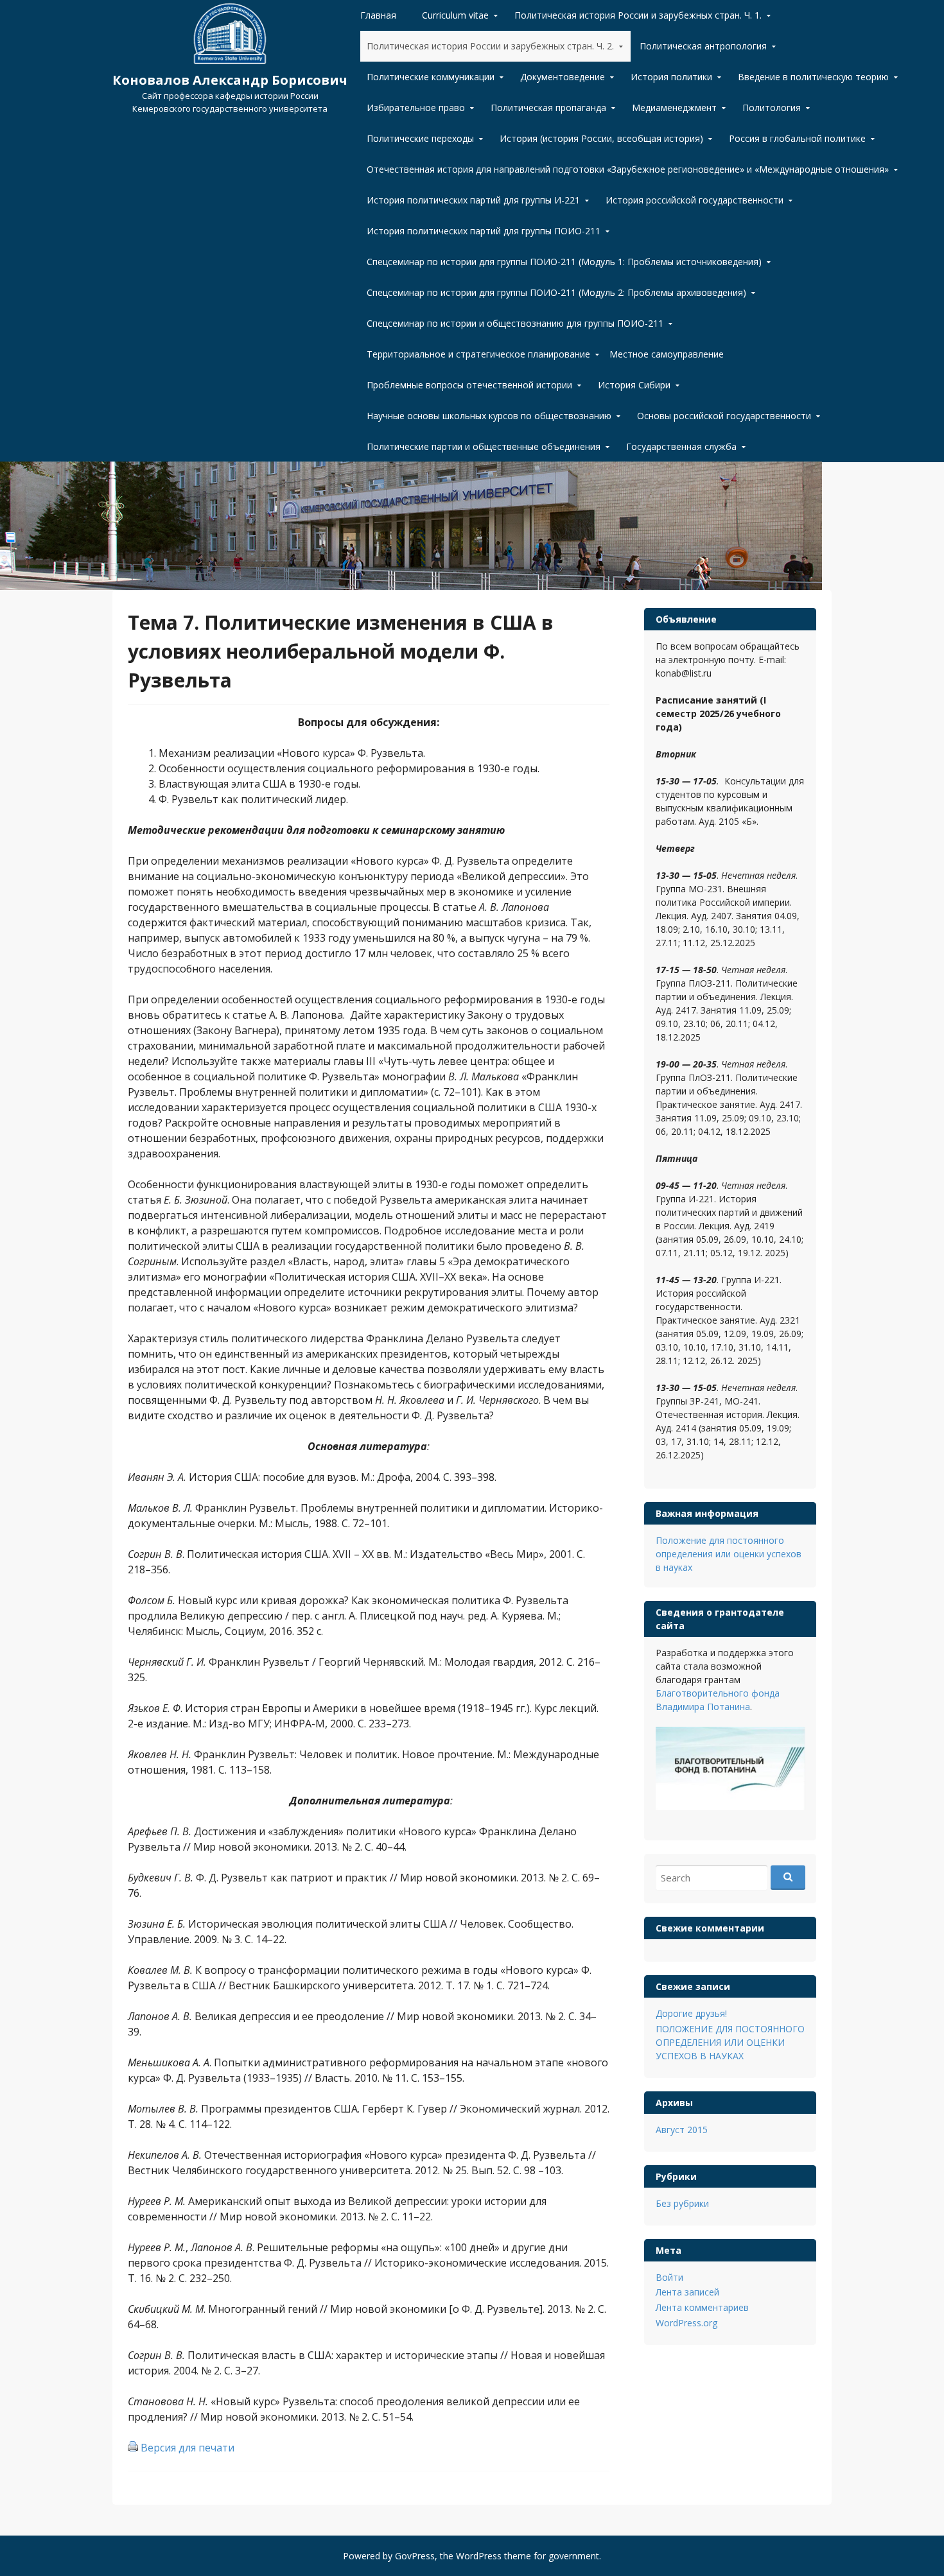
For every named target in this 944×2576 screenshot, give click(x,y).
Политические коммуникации (431, 77)
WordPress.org (686, 2323)
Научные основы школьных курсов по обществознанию (489, 416)
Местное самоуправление (667, 354)
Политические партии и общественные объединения (484, 446)
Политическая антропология (703, 46)
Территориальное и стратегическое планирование (478, 354)
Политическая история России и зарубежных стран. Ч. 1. (638, 15)
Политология (772, 108)
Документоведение (563, 77)
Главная (378, 15)
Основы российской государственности (724, 416)
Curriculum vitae (455, 15)
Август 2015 (682, 2130)
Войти (669, 2277)
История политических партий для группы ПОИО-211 (484, 231)
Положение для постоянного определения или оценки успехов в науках (729, 1554)
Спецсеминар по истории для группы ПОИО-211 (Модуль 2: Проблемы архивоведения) (556, 292)
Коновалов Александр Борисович (230, 80)
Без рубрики (682, 2203)
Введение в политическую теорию (813, 77)
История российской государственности (695, 200)
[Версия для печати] (133, 2448)
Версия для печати (188, 2448)
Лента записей (687, 2292)
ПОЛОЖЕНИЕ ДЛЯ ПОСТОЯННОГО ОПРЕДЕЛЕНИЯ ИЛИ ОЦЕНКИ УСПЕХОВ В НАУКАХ (730, 2042)
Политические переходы (420, 138)
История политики (671, 77)
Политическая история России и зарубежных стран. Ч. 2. (490, 46)
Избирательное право (416, 108)
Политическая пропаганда (548, 108)
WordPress (479, 2556)
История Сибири (634, 385)
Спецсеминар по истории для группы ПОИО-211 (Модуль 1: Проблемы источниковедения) (564, 262)
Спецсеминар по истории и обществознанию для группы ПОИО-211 (515, 323)
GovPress (415, 2556)
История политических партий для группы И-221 (473, 200)
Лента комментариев (702, 2307)
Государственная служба (681, 446)
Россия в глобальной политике (797, 138)
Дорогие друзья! (691, 2013)
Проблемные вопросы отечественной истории (469, 385)
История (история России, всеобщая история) (601, 138)
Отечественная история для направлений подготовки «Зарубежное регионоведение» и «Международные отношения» (628, 169)
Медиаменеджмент (674, 108)
